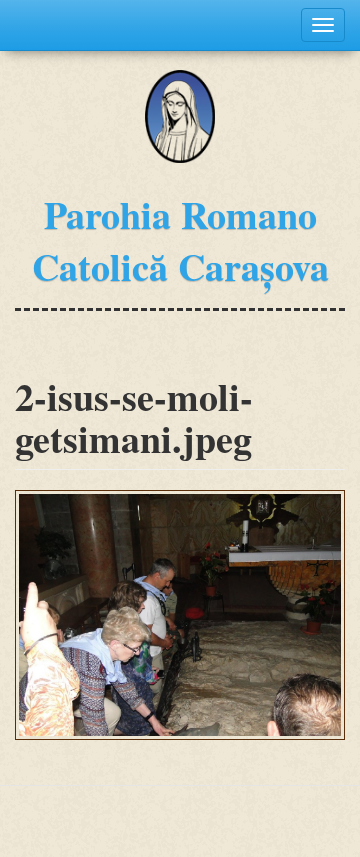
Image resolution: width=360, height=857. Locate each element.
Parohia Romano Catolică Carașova (180, 240)
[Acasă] (180, 116)
